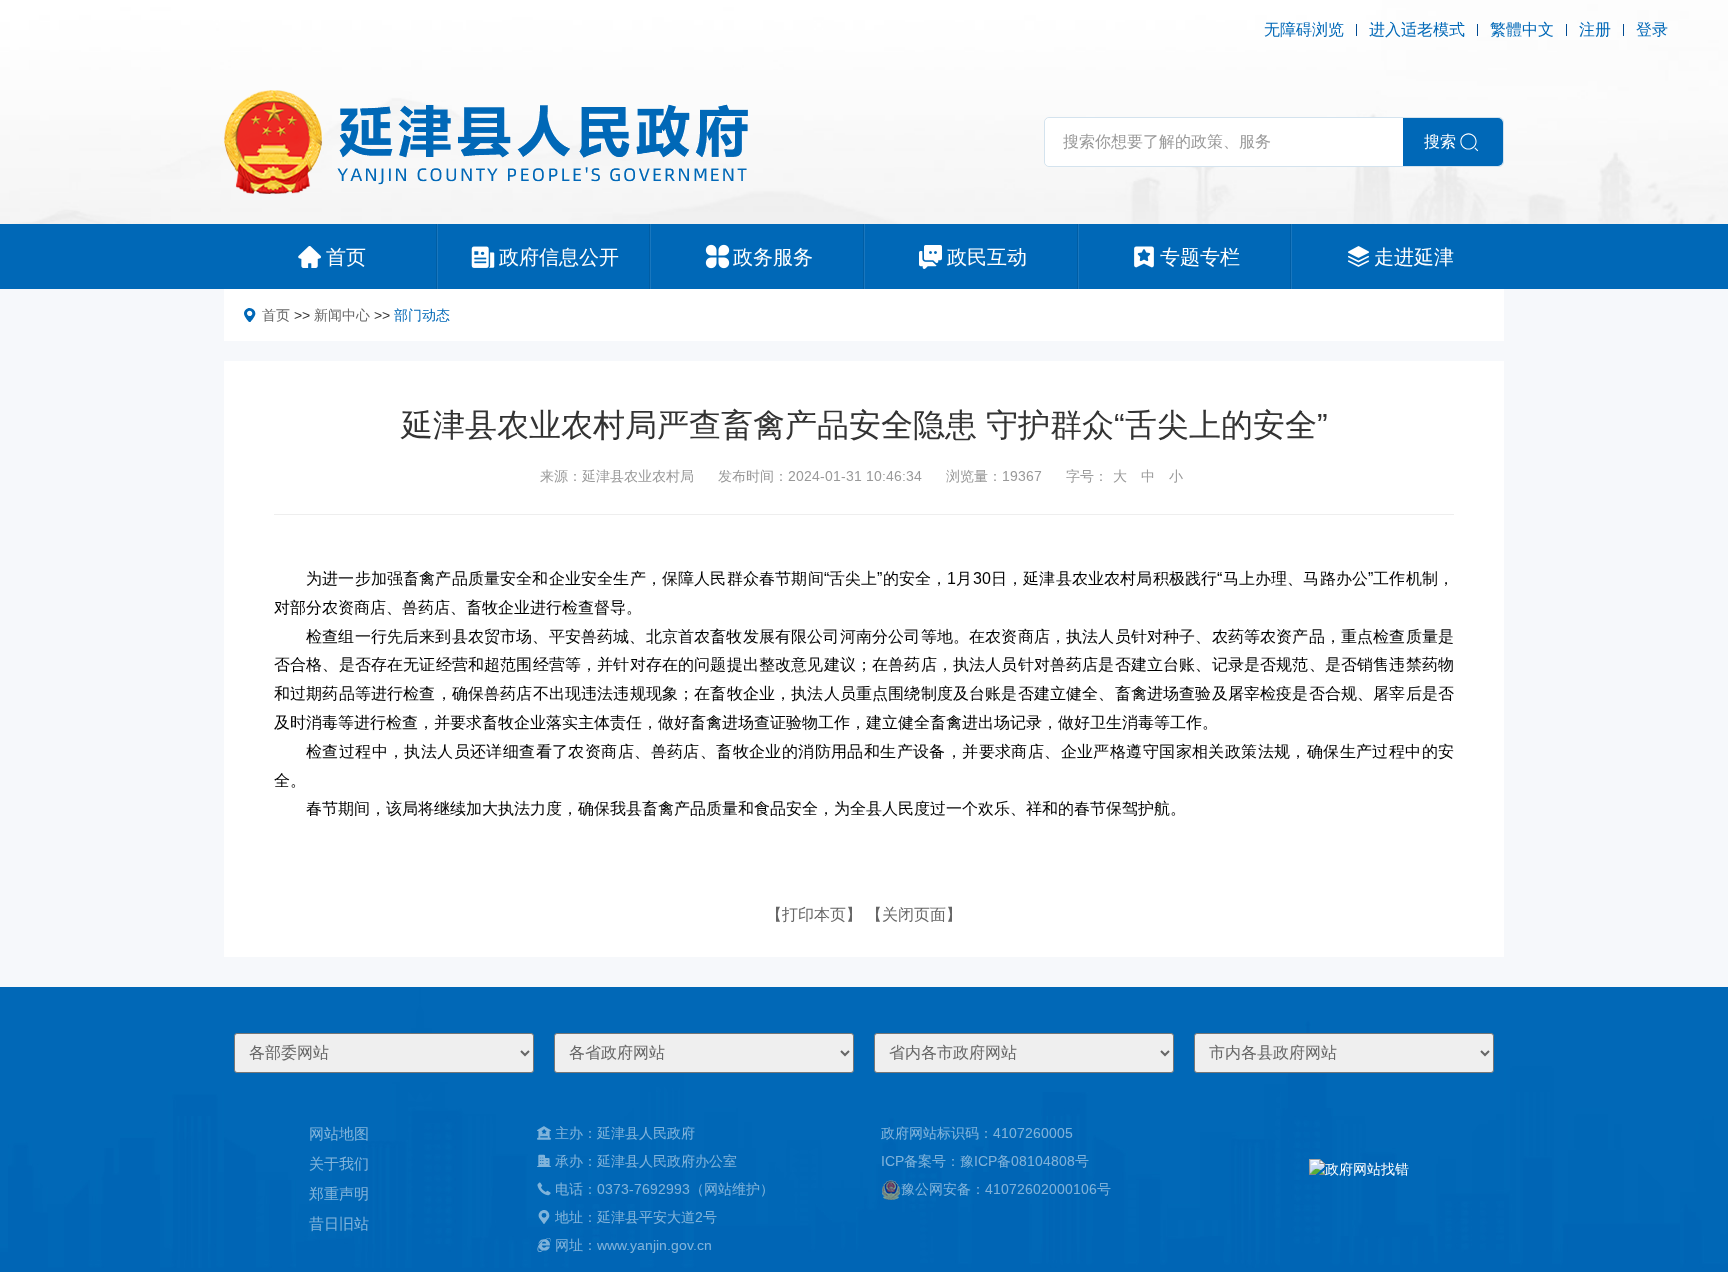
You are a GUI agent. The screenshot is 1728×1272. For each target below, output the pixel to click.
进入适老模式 (1417, 29)
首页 (276, 315)
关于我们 (339, 1163)
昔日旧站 (339, 1223)
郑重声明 (339, 1193)
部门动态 (422, 315)
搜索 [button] (1440, 141)
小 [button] (1176, 476)
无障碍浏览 (1304, 29)
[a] (1359, 1189)
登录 (1652, 29)
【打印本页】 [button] (814, 914)
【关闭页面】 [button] (914, 914)
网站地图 (339, 1133)
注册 (1595, 29)
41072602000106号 (1048, 1189)
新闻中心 (342, 315)
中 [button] (1148, 476)
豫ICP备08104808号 (1024, 1161)
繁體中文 (1522, 29)
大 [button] (1120, 476)
